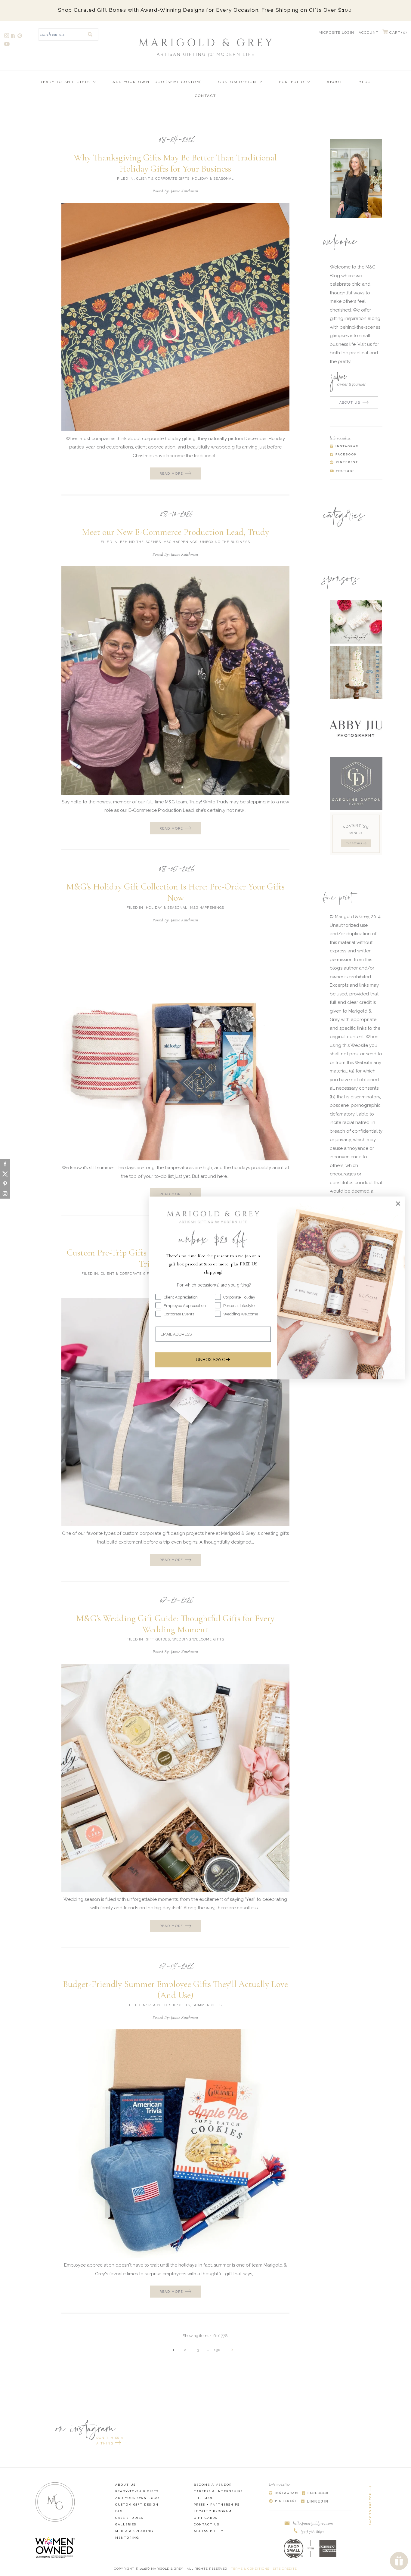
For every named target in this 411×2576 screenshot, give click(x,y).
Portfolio (292, 82)
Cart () (397, 33)
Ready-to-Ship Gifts (65, 82)
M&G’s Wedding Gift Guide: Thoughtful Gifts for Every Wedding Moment (175, 1624)
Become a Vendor (213, 2485)
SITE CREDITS (285, 2569)
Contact (206, 96)
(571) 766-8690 (312, 2531)
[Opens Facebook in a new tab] (315, 2493)
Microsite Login (337, 33)
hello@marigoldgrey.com (313, 2523)
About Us (125, 2485)
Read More (171, 474)
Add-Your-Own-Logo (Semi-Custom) (157, 82)
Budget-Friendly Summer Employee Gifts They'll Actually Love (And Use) (175, 1990)
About (335, 82)
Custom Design (238, 82)
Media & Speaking (134, 2531)
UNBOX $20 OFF (213, 1360)
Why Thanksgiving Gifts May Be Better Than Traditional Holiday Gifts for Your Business (175, 163)
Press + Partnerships (217, 2505)
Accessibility (209, 2531)
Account (368, 33)
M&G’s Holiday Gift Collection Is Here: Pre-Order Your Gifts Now (175, 892)
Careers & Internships (218, 2491)
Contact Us (207, 2524)
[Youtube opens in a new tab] (7, 45)
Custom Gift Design (137, 2505)
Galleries (126, 2524)
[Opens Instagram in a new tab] (283, 2493)
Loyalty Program (213, 2511)
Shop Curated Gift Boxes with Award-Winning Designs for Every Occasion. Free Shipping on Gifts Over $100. (206, 10)
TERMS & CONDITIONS (250, 2569)
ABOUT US (350, 403)
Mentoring (127, 2538)
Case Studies (129, 2518)
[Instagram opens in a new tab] (7, 37)
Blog (365, 82)
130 (217, 2350)
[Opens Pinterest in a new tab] (283, 2502)
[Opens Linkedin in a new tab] (315, 2502)
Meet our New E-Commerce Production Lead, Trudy (175, 532)
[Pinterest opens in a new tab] (20, 37)
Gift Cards (205, 2518)
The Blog (204, 2498)
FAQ (119, 2511)
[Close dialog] (398, 1203)
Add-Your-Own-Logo (137, 2498)
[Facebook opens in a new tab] (14, 37)
